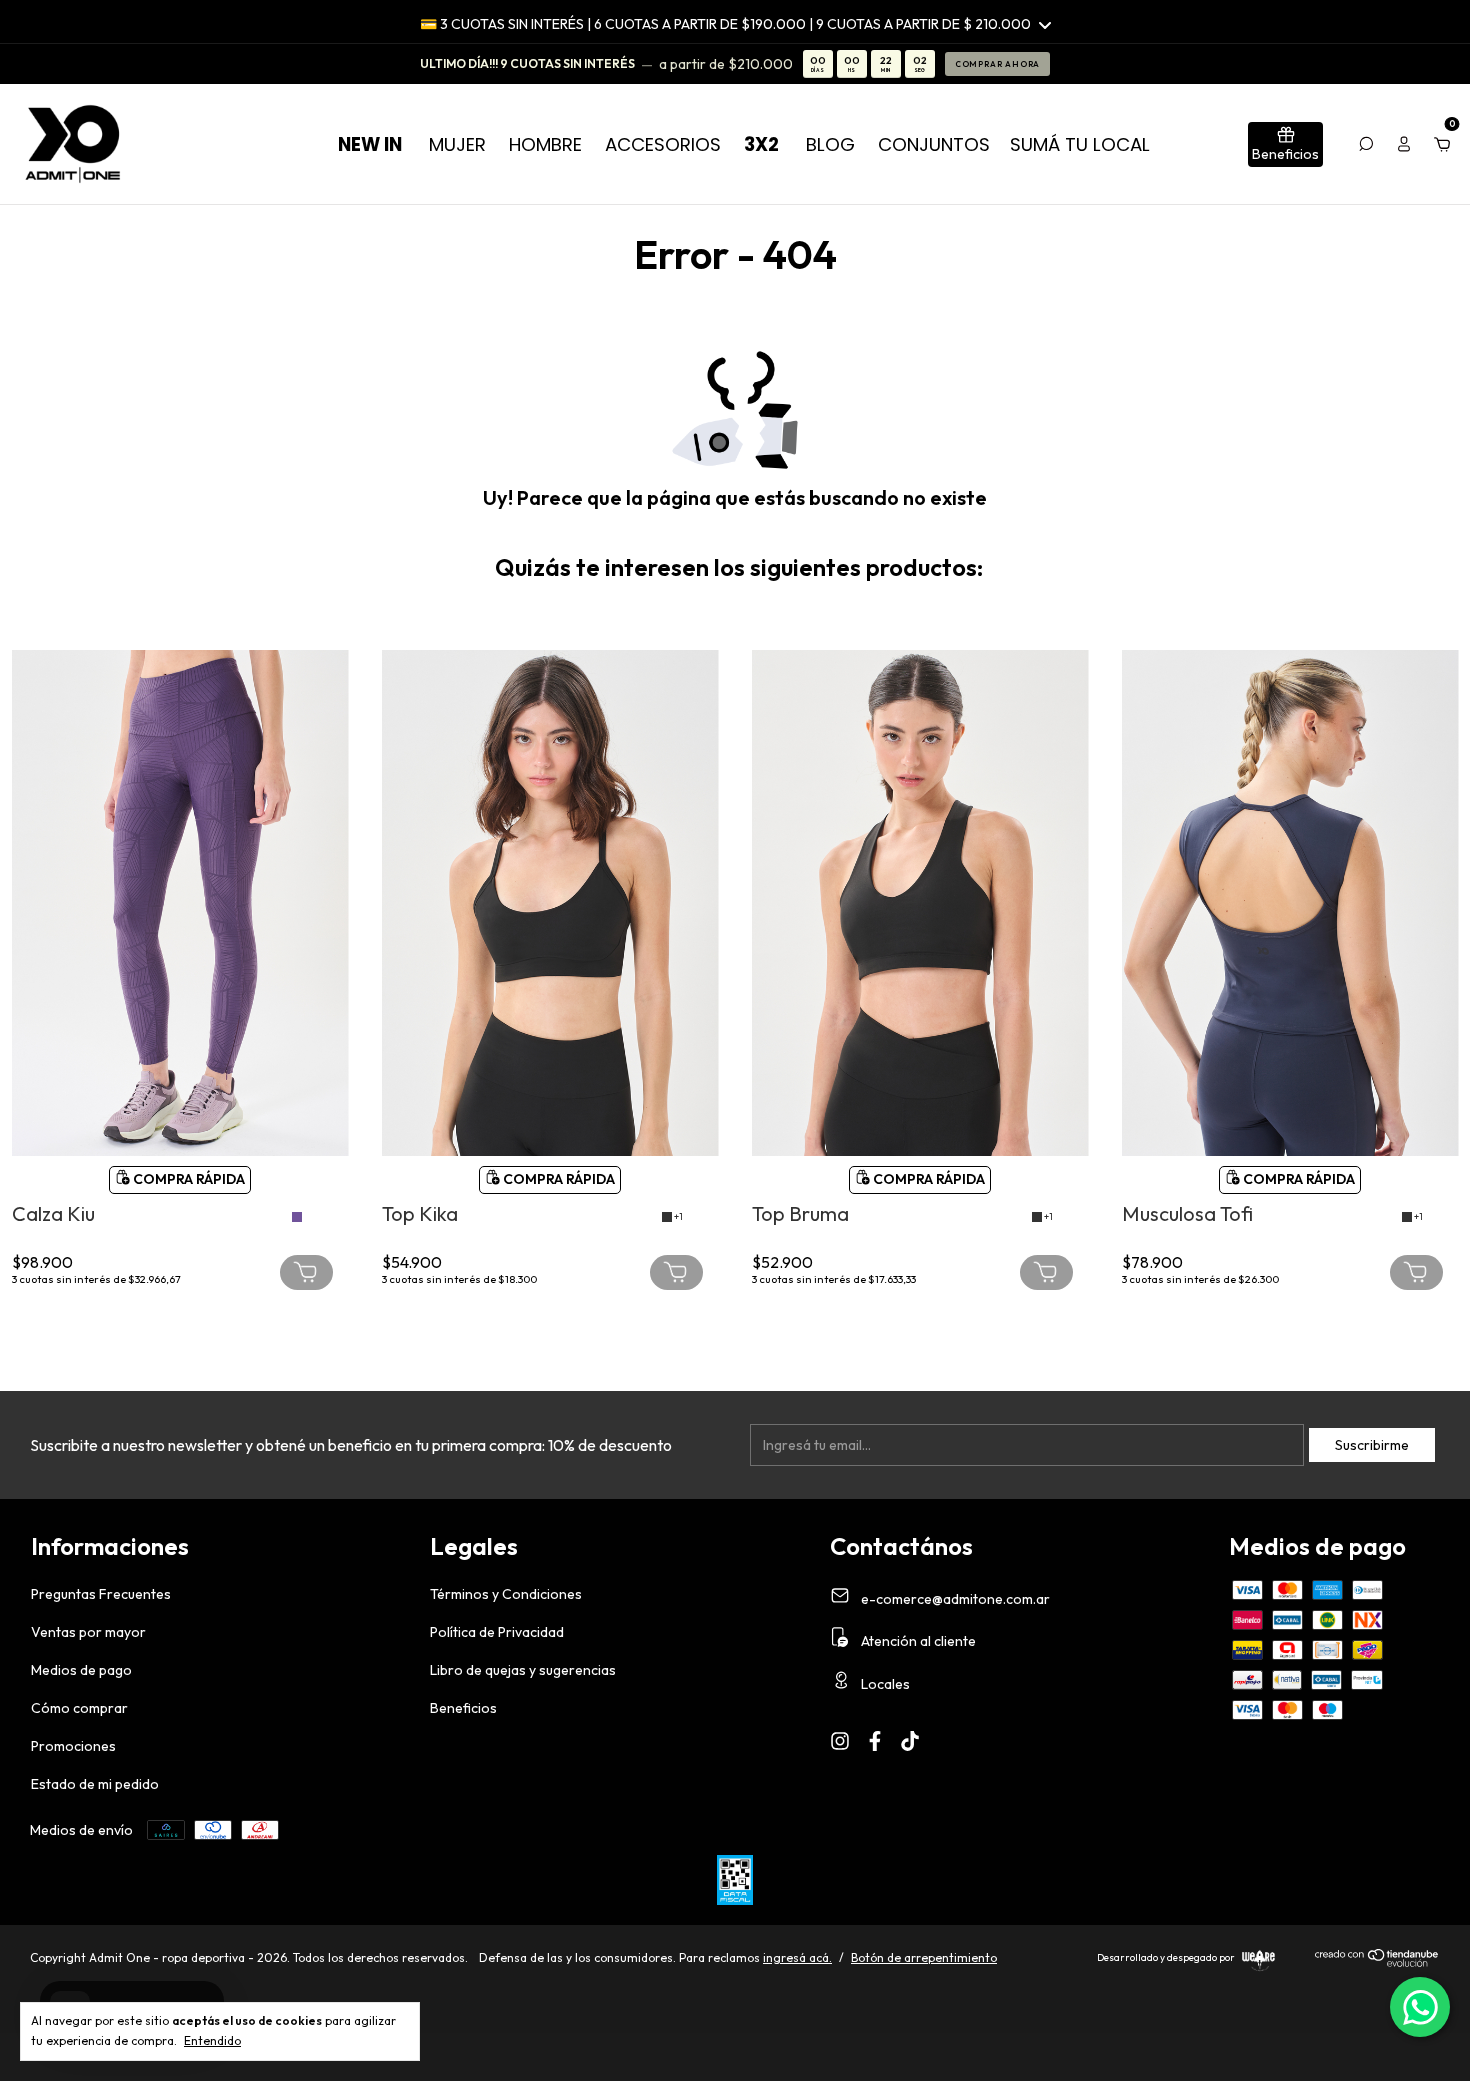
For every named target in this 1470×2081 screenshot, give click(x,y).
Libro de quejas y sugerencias (523, 1670)
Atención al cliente (917, 1641)
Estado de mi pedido (95, 1784)
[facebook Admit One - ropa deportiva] (875, 1741)
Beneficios (463, 1708)
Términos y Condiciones (506, 1594)
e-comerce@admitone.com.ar (955, 1598)
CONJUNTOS (934, 144)
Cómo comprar (79, 1708)
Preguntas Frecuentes (101, 1594)
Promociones (73, 1746)
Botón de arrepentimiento (924, 1957)
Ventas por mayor (88, 1632)
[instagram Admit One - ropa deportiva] (840, 1741)
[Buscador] (1366, 144)
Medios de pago (81, 1670)
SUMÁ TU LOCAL (1080, 144)
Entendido (212, 2040)
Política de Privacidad (497, 1632)
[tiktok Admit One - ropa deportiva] (910, 1741)
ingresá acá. (797, 1957)
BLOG (830, 144)
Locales (884, 1684)
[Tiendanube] (1377, 1963)
